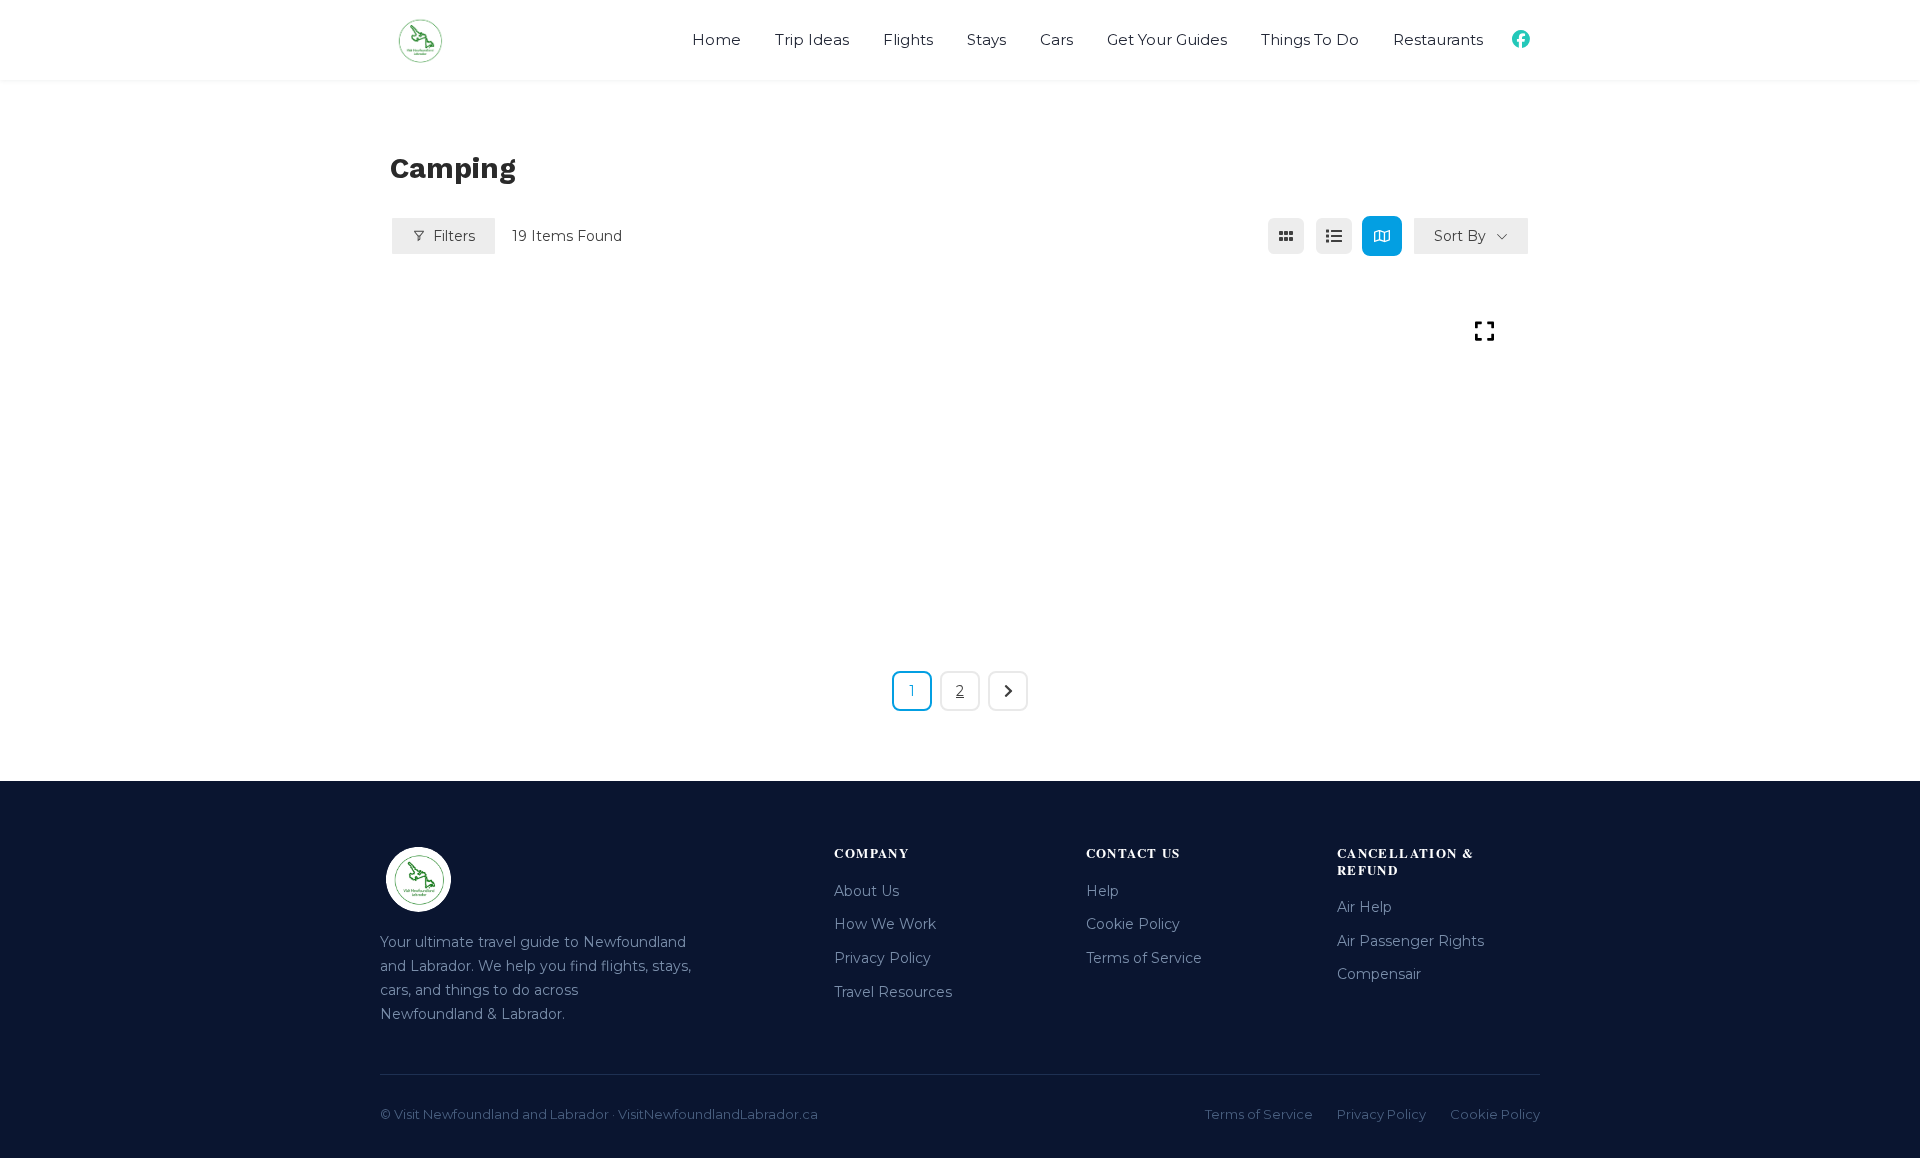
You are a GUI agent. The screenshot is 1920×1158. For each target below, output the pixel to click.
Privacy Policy (882, 958)
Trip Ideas (812, 39)
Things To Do (1310, 39)
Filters (454, 236)
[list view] (1334, 236)
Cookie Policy (1133, 924)
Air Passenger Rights (1410, 941)
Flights (908, 39)
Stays (986, 39)
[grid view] (1286, 236)
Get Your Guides (1167, 39)
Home (716, 39)
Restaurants (1438, 39)
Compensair (1379, 974)
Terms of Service (1144, 958)
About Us (866, 891)
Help (1102, 891)
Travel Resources (893, 992)
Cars (1056, 39)
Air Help (1364, 907)
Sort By (1460, 236)
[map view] (1382, 236)
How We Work (885, 924)
